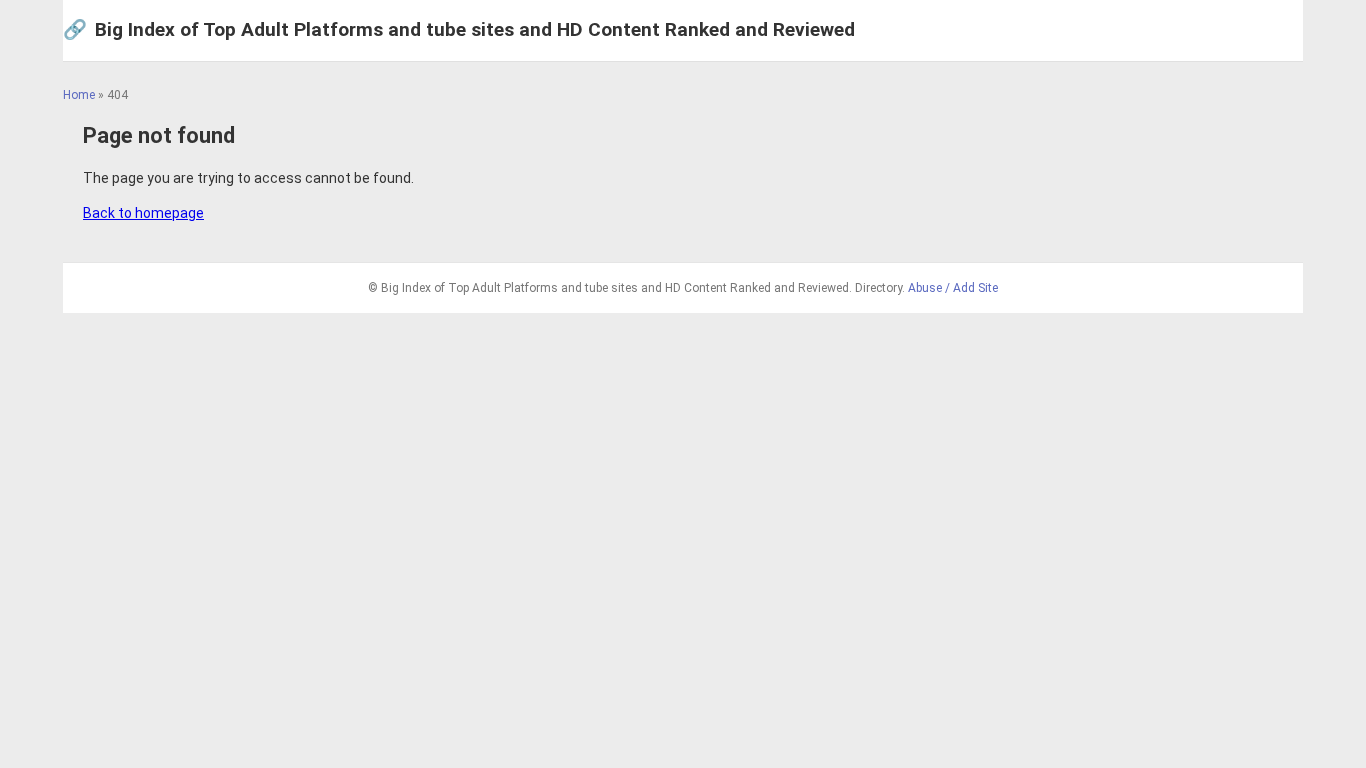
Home (79, 95)
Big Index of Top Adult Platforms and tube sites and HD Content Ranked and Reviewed (459, 29)
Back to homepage (143, 213)
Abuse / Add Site (953, 288)
